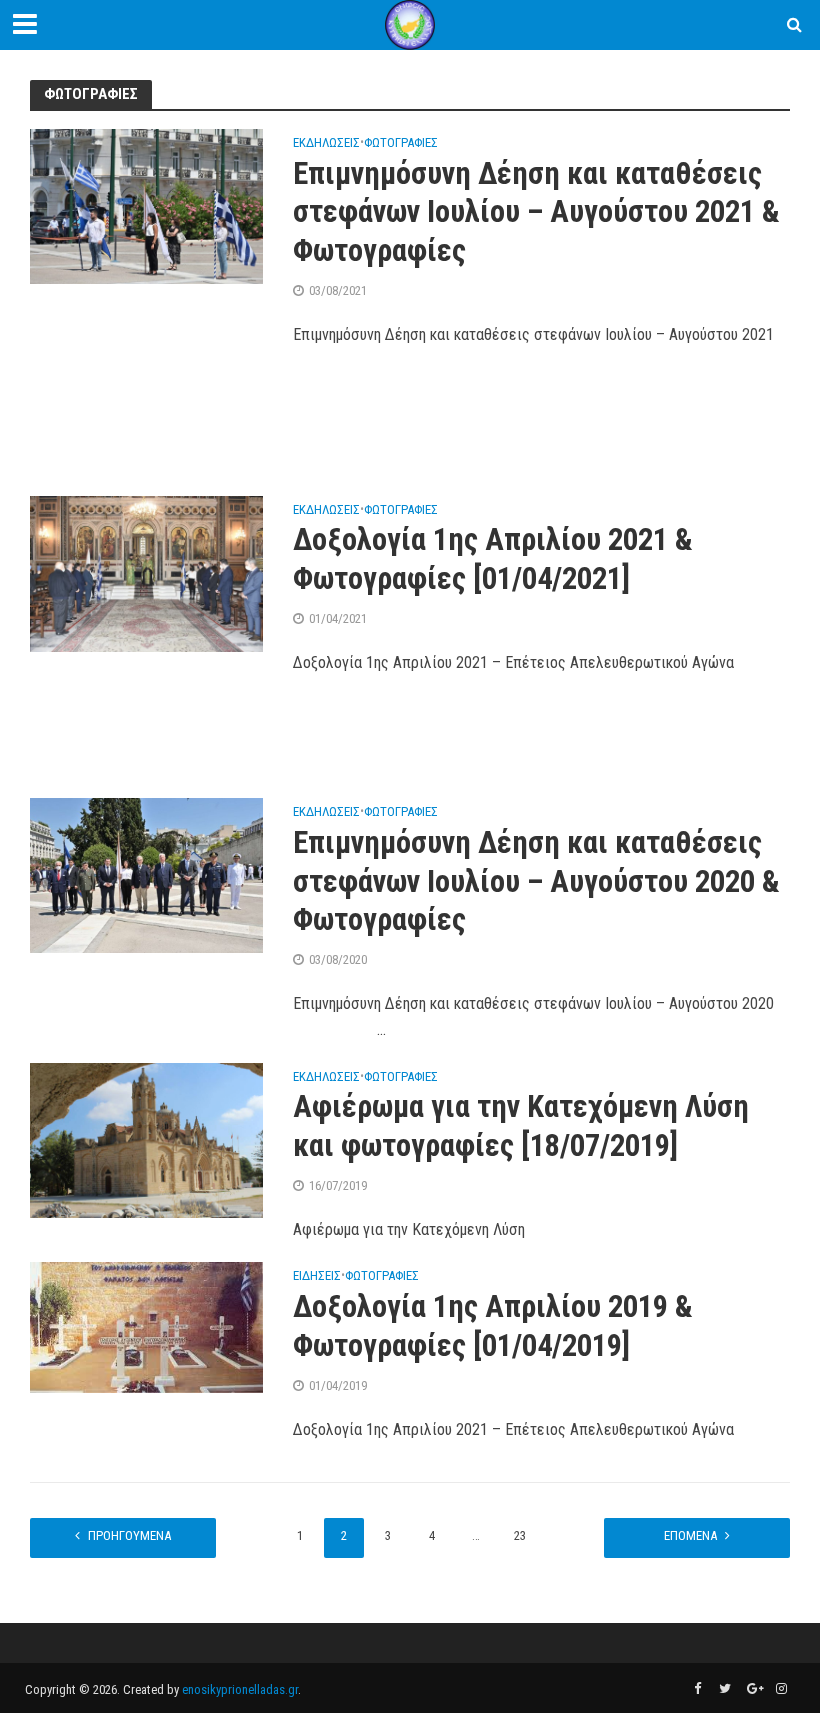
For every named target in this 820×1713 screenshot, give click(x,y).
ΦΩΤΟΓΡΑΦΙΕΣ (401, 143)
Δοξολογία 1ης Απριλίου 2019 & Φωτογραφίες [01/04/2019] (493, 1326)
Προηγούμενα (129, 1535)
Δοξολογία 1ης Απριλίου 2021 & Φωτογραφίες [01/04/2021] (493, 559)
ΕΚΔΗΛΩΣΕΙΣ (326, 143)
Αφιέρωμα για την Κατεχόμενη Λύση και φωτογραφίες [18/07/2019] (521, 1126)
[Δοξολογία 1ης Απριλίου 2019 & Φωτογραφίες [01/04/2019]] (146, 1326)
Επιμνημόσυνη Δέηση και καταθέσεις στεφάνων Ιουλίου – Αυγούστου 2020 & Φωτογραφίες (536, 881)
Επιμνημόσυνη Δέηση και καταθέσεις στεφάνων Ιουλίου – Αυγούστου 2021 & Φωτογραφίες (536, 212)
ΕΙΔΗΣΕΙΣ (317, 1276)
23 (520, 1535)
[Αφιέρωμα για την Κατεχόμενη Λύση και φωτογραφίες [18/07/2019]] (146, 1139)
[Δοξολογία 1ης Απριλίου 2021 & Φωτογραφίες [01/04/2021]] (146, 572)
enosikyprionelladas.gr (240, 1689)
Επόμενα (690, 1535)
